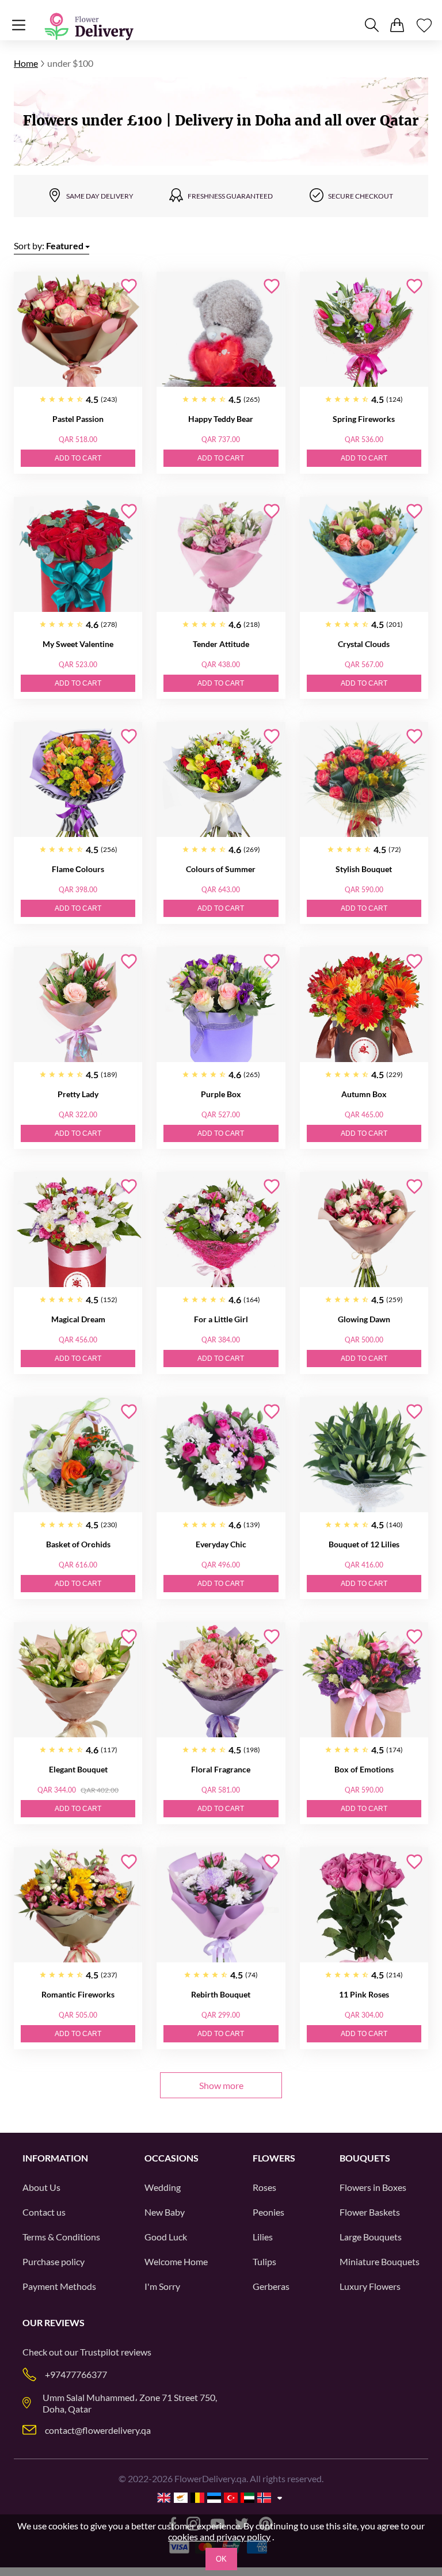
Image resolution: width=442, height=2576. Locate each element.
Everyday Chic (221, 1544)
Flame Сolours (78, 869)
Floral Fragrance (221, 1769)
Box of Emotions (364, 1769)
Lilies (263, 2237)
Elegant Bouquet (78, 1769)
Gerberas (271, 2286)
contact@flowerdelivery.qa (98, 2430)
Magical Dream (78, 1319)
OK (221, 2559)
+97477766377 (76, 2374)
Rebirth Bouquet (221, 1994)
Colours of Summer (221, 869)
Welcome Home (176, 2261)
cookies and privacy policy (219, 2537)
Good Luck (166, 2237)
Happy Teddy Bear (221, 419)
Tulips (264, 2261)
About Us (41, 2187)
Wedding (163, 2187)
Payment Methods (59, 2286)
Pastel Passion (78, 419)
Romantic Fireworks (78, 1994)
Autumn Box (364, 1094)
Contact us (44, 2212)
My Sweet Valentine (78, 644)
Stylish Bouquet (364, 869)
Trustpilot (100, 2352)
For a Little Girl (221, 1319)
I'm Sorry (162, 2286)
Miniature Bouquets (380, 2261)
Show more (221, 2085)
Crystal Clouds (364, 644)
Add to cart (78, 458)
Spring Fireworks (364, 419)
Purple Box (221, 1094)
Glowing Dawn (364, 1319)
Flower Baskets (370, 2212)
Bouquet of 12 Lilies (364, 1544)
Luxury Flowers (370, 2286)
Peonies (268, 2212)
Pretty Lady (78, 1094)
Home (26, 63)
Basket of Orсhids (78, 1544)
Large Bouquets (371, 2237)
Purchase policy (54, 2261)
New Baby (165, 2212)
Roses (264, 2187)
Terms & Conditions (61, 2237)
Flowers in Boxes (373, 2187)
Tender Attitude (221, 644)
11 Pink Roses (364, 1994)
